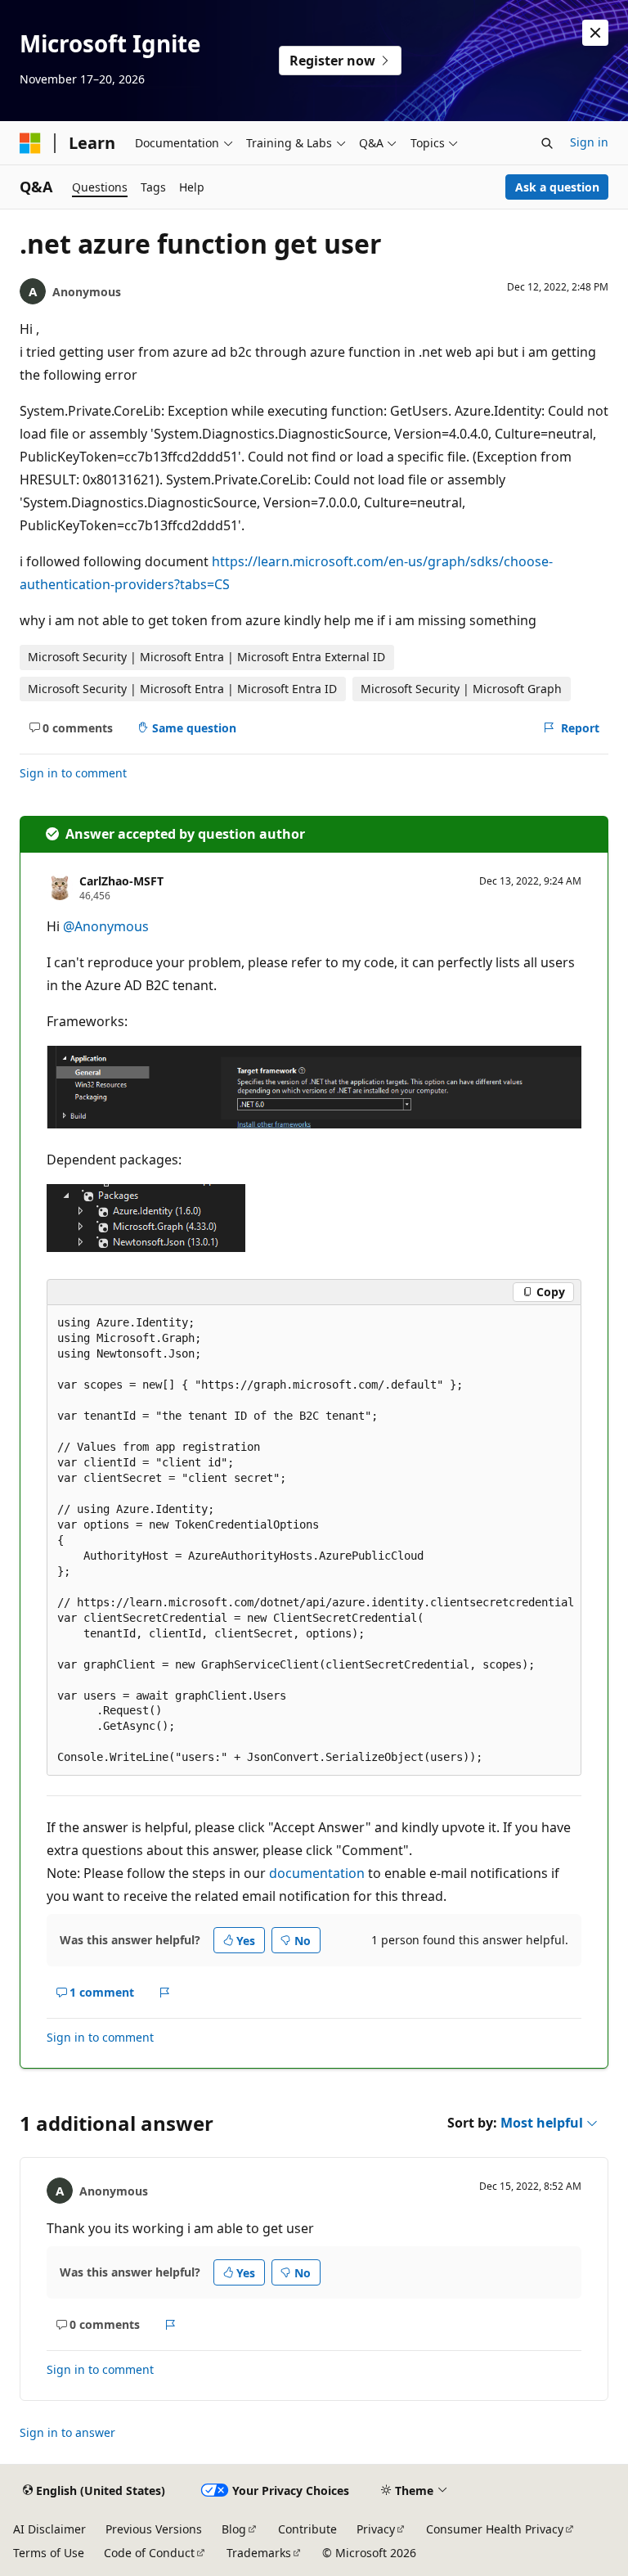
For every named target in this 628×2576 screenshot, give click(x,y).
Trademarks (259, 2553)
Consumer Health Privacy (495, 2529)
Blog (234, 2529)
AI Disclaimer (49, 2529)
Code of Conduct (149, 2553)
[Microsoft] (30, 143)
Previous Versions (154, 2529)
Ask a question (557, 187)
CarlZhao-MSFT (121, 881)
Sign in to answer (67, 2432)
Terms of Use (49, 2553)
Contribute (307, 2529)
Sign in (589, 142)
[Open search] (547, 143)
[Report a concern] (165, 1993)
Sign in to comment (73, 773)
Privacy (376, 2529)
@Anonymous (106, 926)
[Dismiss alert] (595, 33)
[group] (314, 1541)
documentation (317, 1873)
